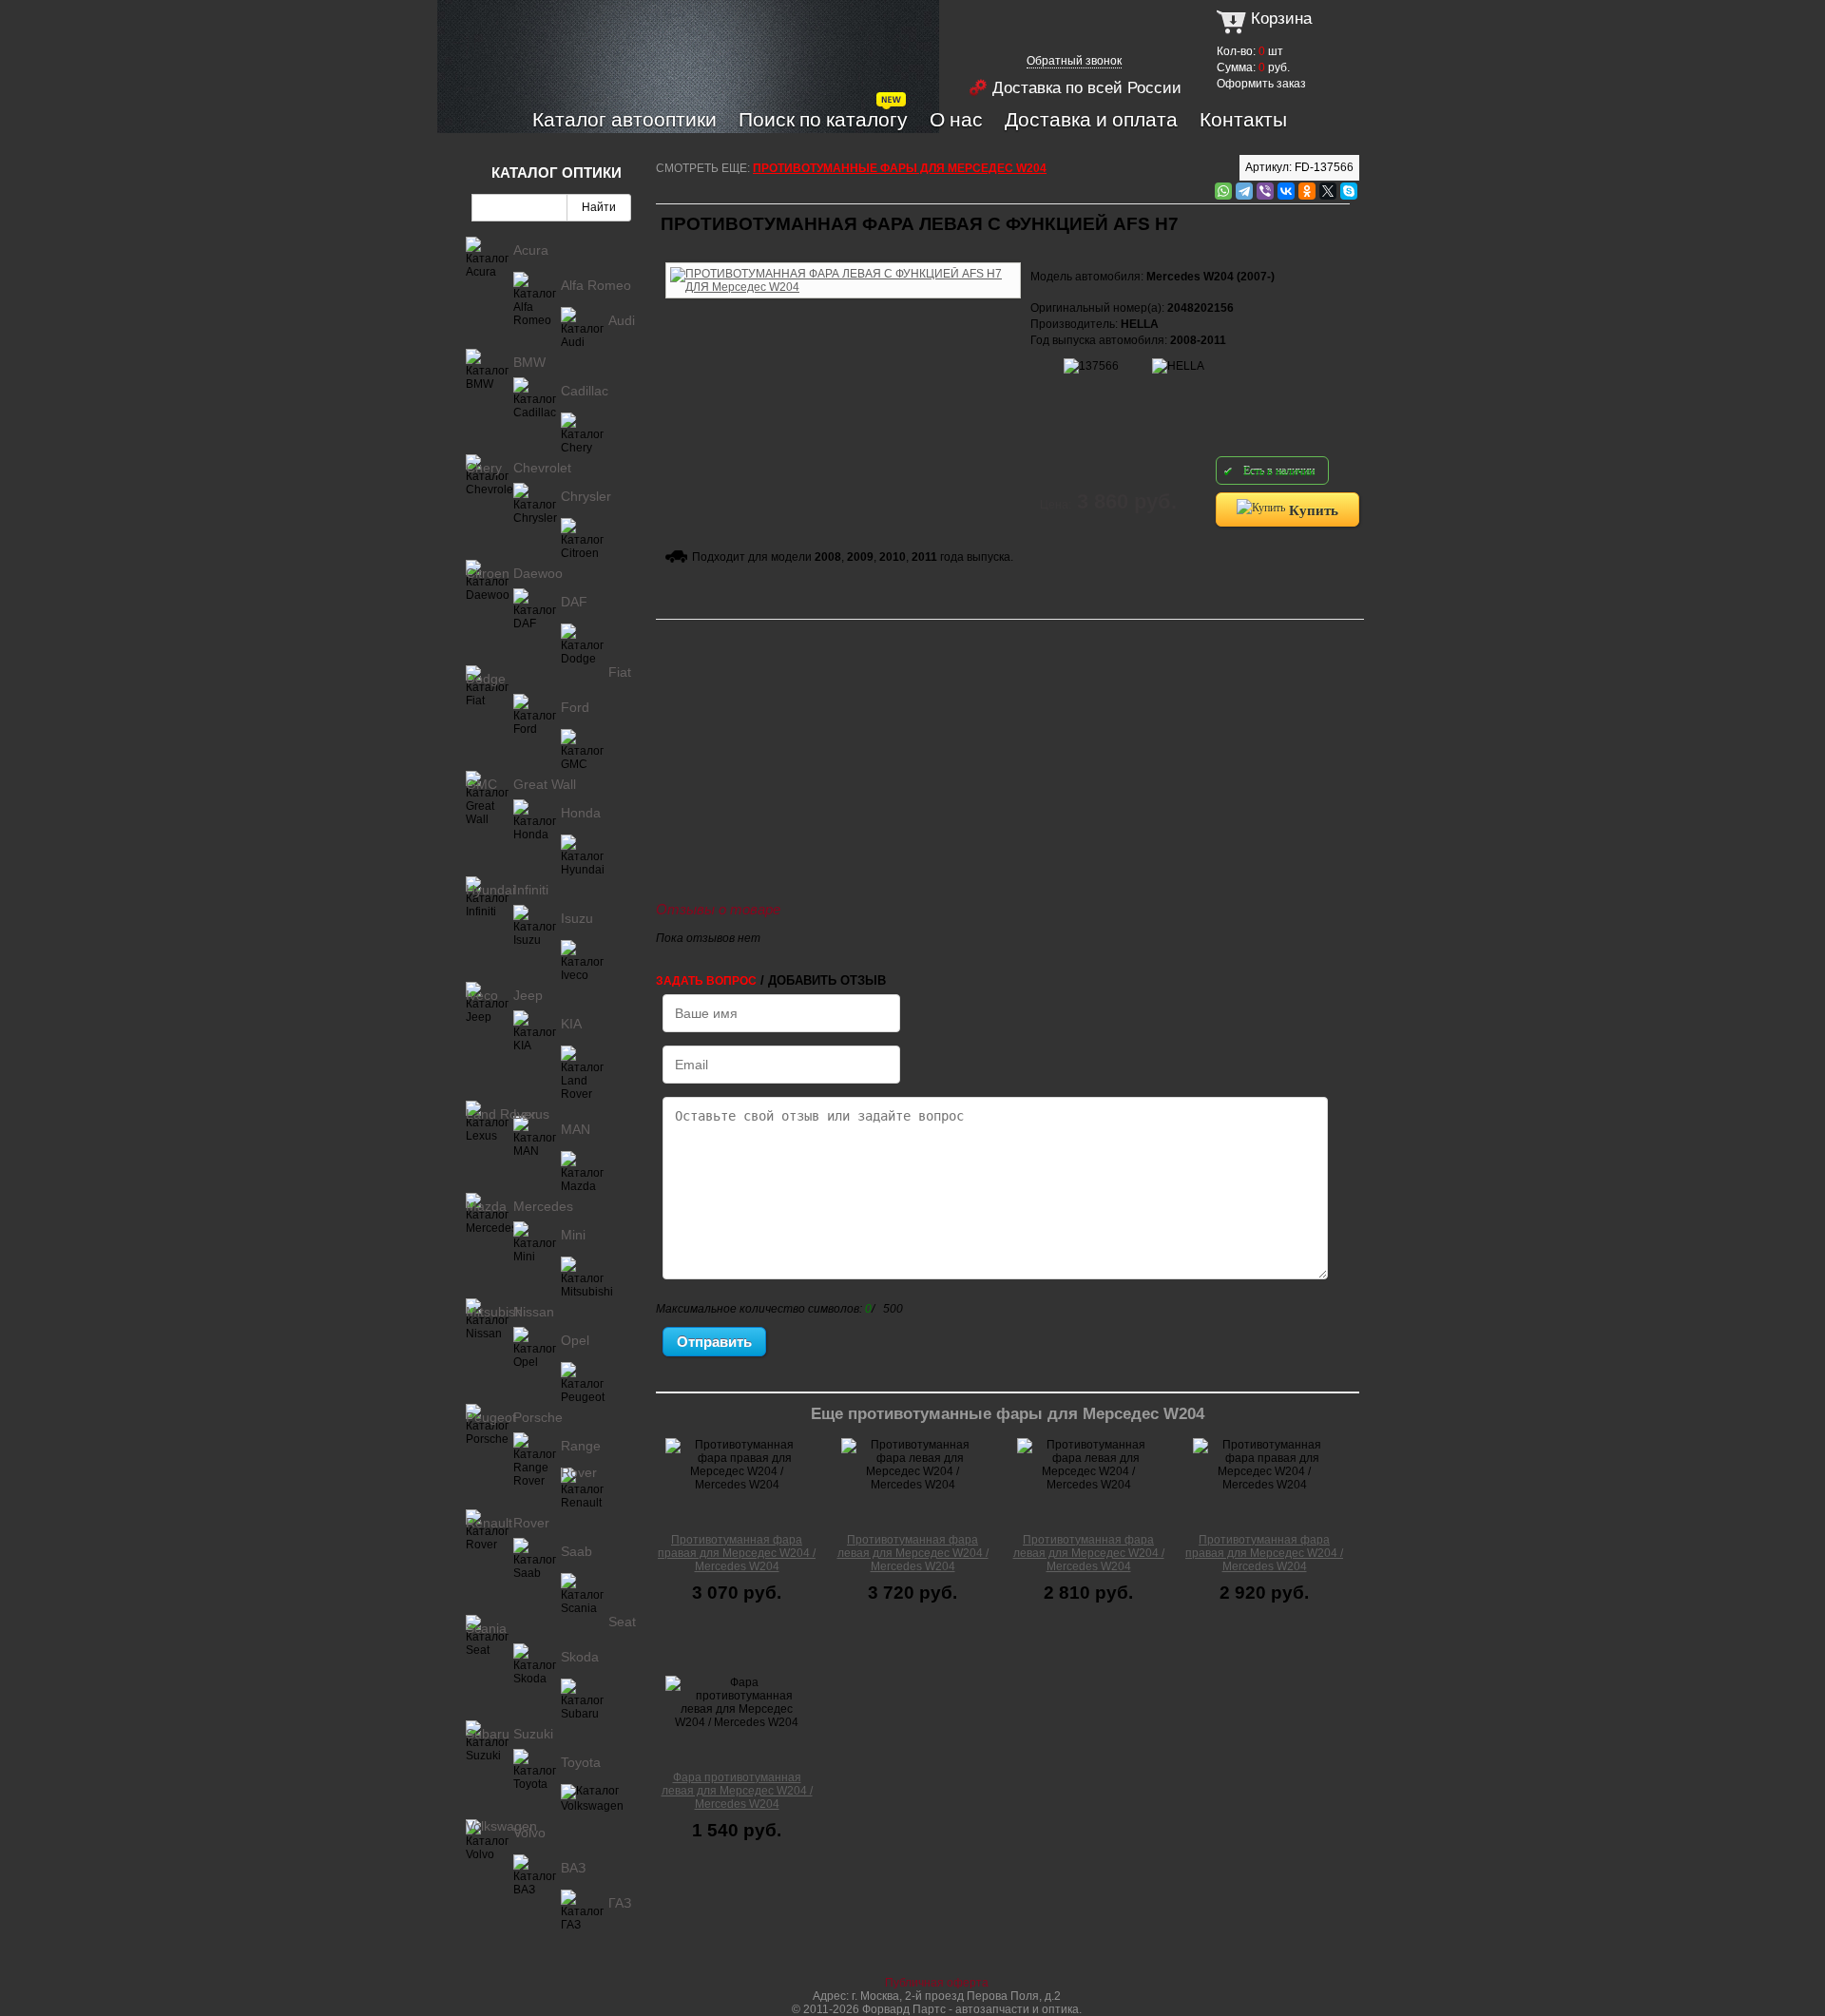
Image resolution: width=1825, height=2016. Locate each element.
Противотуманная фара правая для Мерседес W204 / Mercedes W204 (737, 1553)
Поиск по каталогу (823, 119)
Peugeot (491, 1417)
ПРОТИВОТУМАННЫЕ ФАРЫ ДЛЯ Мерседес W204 (900, 168)
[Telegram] (1244, 191)
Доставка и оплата (1091, 119)
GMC (481, 784)
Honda (581, 813)
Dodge (486, 679)
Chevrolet (542, 468)
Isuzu (577, 918)
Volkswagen (501, 1826)
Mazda (486, 1206)
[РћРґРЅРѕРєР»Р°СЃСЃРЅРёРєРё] (1307, 191)
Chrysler (586, 496)
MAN (576, 1129)
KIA (571, 1024)
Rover (531, 1523)
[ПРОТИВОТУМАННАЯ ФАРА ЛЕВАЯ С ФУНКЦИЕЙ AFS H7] (843, 259)
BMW (529, 362)
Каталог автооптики (624, 119)
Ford (575, 707)
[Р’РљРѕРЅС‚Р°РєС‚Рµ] (1286, 191)
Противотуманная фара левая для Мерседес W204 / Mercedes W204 (913, 1553)
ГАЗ (620, 1903)
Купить (1312, 509)
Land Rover (501, 1114)
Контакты (1243, 119)
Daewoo (538, 573)
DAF (574, 602)
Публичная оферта (937, 1983)
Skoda (580, 1657)
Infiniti (531, 890)
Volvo (529, 1833)
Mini (573, 1235)
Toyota (581, 1762)
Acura (531, 250)
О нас (956, 119)
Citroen (488, 573)
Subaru (488, 1734)
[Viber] (1265, 191)
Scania (486, 1628)
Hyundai (490, 890)
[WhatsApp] (1223, 191)
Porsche (538, 1417)
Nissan (534, 1312)
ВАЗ (573, 1868)
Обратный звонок (1074, 61)
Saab (576, 1551)
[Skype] (1349, 191)
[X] (1328, 191)
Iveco (482, 995)
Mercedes (543, 1206)
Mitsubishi (496, 1312)
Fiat (620, 672)
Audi (622, 320)
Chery (484, 468)
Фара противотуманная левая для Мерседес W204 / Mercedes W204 (737, 1791)
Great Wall (545, 784)
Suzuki (533, 1734)
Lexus (531, 1114)
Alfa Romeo (596, 285)
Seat (622, 1622)
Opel (575, 1340)
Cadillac (585, 391)
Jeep (528, 995)
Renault (489, 1523)
